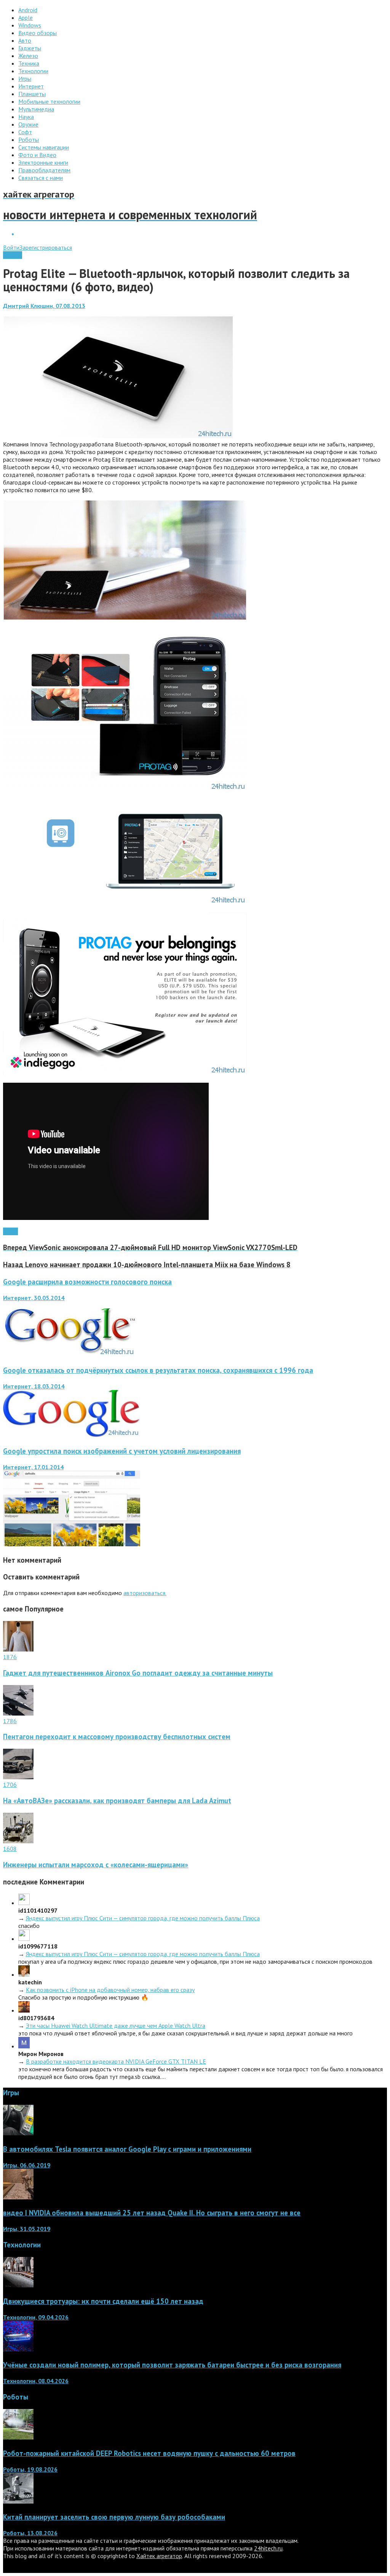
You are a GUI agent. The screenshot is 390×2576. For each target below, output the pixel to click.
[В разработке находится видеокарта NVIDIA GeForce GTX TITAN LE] (24, 2046)
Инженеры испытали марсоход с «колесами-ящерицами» (96, 1865)
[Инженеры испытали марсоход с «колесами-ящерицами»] (18, 1841)
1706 (10, 1785)
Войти (11, 247)
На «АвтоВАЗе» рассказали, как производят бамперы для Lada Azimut (117, 1801)
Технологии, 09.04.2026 (36, 2317)
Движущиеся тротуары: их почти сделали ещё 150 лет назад (103, 2301)
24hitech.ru (268, 2548)
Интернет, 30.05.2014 (34, 1298)
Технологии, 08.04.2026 (36, 2381)
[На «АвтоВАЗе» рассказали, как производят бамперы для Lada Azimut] (18, 1777)
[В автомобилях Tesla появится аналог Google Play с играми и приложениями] (18, 2133)
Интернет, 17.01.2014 (33, 1467)
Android (13, 255)
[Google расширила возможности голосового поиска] (69, 1355)
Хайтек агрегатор (159, 2556)
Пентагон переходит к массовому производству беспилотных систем (117, 1737)
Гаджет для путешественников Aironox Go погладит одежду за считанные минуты (138, 1673)
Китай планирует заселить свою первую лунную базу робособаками (114, 2517)
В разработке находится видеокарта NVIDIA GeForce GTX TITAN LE (116, 2061)
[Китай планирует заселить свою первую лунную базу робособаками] (18, 2501)
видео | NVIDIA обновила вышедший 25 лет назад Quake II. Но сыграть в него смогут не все (152, 2213)
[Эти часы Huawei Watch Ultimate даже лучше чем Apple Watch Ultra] (24, 2010)
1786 (10, 1721)
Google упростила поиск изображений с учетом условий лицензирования (122, 1451)
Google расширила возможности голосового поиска (87, 1282)
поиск (10, 1231)
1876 (10, 1657)
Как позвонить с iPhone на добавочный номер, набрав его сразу (110, 1990)
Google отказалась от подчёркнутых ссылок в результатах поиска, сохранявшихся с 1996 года (158, 1370)
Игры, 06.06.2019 (27, 2165)
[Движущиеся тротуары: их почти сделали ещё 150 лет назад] (18, 2285)
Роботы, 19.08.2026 (30, 2469)
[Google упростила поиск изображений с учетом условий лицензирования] (72, 1544)
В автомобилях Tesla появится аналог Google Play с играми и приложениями (127, 2149)
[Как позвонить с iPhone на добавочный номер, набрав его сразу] (24, 1974)
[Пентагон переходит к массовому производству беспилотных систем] (18, 1713)
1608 (10, 1849)
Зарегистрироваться (46, 247)
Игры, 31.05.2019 (27, 2229)
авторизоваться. (145, 1593)
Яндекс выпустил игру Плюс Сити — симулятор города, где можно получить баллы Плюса (143, 1918)
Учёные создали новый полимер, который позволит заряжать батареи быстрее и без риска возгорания (172, 2365)
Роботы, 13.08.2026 (30, 2533)
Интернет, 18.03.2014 (34, 1386)
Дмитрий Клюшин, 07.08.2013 (44, 306)
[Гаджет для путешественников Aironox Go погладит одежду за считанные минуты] (18, 1649)
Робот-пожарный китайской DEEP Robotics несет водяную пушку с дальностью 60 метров (149, 2453)
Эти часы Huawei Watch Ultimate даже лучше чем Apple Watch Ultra (116, 2025)
